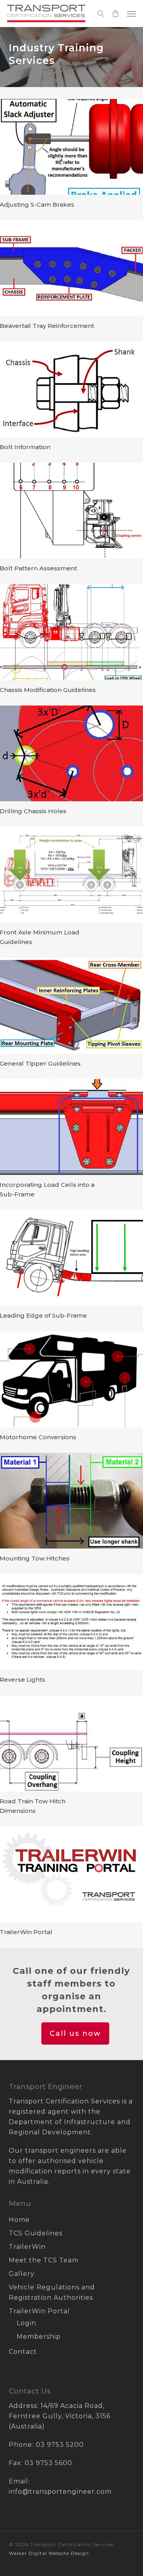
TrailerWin (27, 2247)
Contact (23, 2352)
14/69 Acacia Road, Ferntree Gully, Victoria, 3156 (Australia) (60, 2416)
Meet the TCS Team (44, 2260)
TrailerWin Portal (39, 2311)
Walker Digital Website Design (49, 2553)
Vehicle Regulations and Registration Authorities (52, 2292)
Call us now (75, 2033)
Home (19, 2220)
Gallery (22, 2274)
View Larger (71, 139)
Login (26, 2323)
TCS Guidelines (36, 2233)
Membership (39, 2337)
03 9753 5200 (60, 2445)
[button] (131, 14)
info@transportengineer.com (60, 2492)
